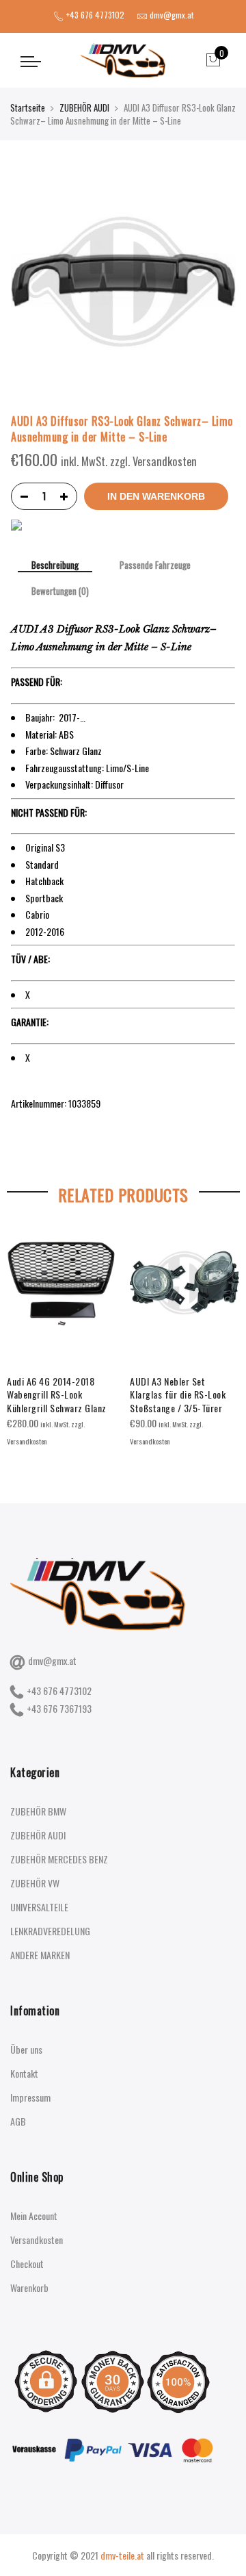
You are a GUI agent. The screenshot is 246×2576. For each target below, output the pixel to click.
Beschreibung (55, 566)
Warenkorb (29, 2287)
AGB (18, 2121)
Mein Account (34, 2216)
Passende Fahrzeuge (155, 565)
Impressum (30, 2097)
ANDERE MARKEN (40, 1955)
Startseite (28, 107)
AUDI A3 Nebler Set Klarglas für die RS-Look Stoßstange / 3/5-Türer (178, 1395)
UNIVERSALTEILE (39, 1907)
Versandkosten (37, 2240)
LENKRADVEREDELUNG (50, 1931)
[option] (61, 1338)
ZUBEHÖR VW (35, 1883)
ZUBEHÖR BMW (38, 1811)
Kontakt (24, 2073)
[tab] (55, 566)
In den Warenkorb (156, 496)
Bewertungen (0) (60, 591)
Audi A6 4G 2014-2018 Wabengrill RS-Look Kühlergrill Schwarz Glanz (57, 1395)
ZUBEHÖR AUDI (84, 107)
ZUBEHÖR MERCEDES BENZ (59, 1859)
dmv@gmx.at (52, 1660)
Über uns (26, 2049)
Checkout (27, 2263)
